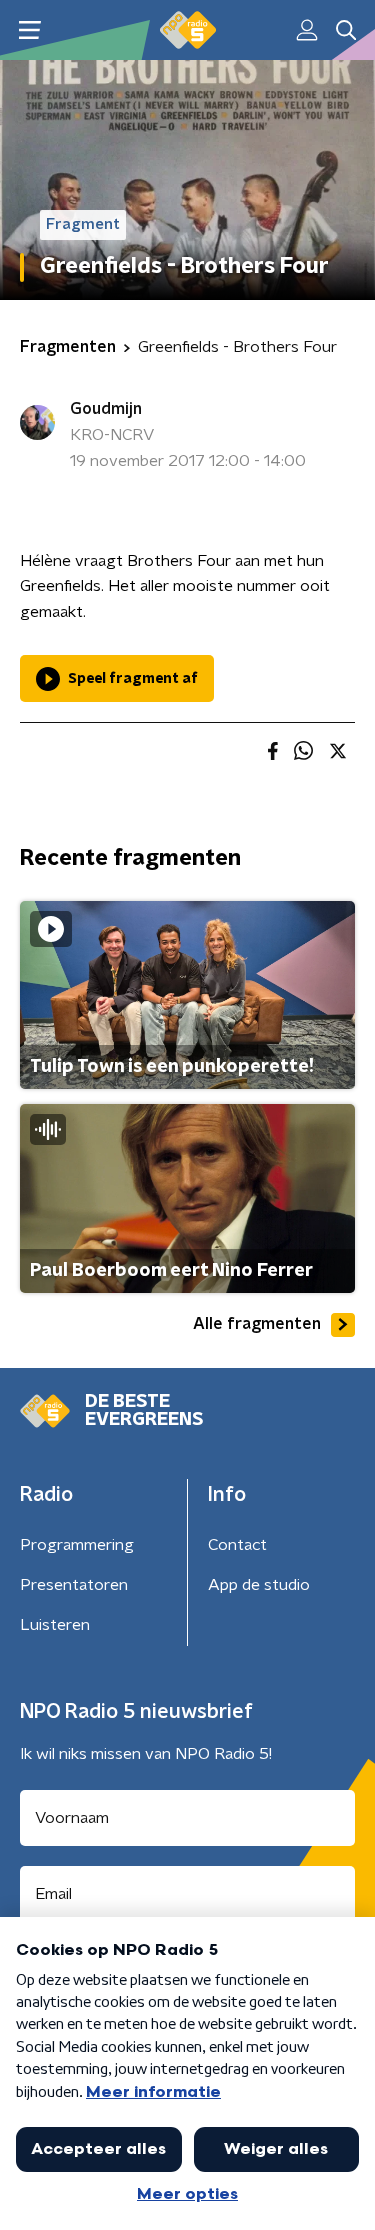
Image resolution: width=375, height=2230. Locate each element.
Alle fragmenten (257, 1324)
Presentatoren (74, 1585)
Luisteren (55, 1625)
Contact (237, 1545)
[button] (29, 30)
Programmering (77, 1545)
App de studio (259, 1585)
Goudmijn (106, 409)
